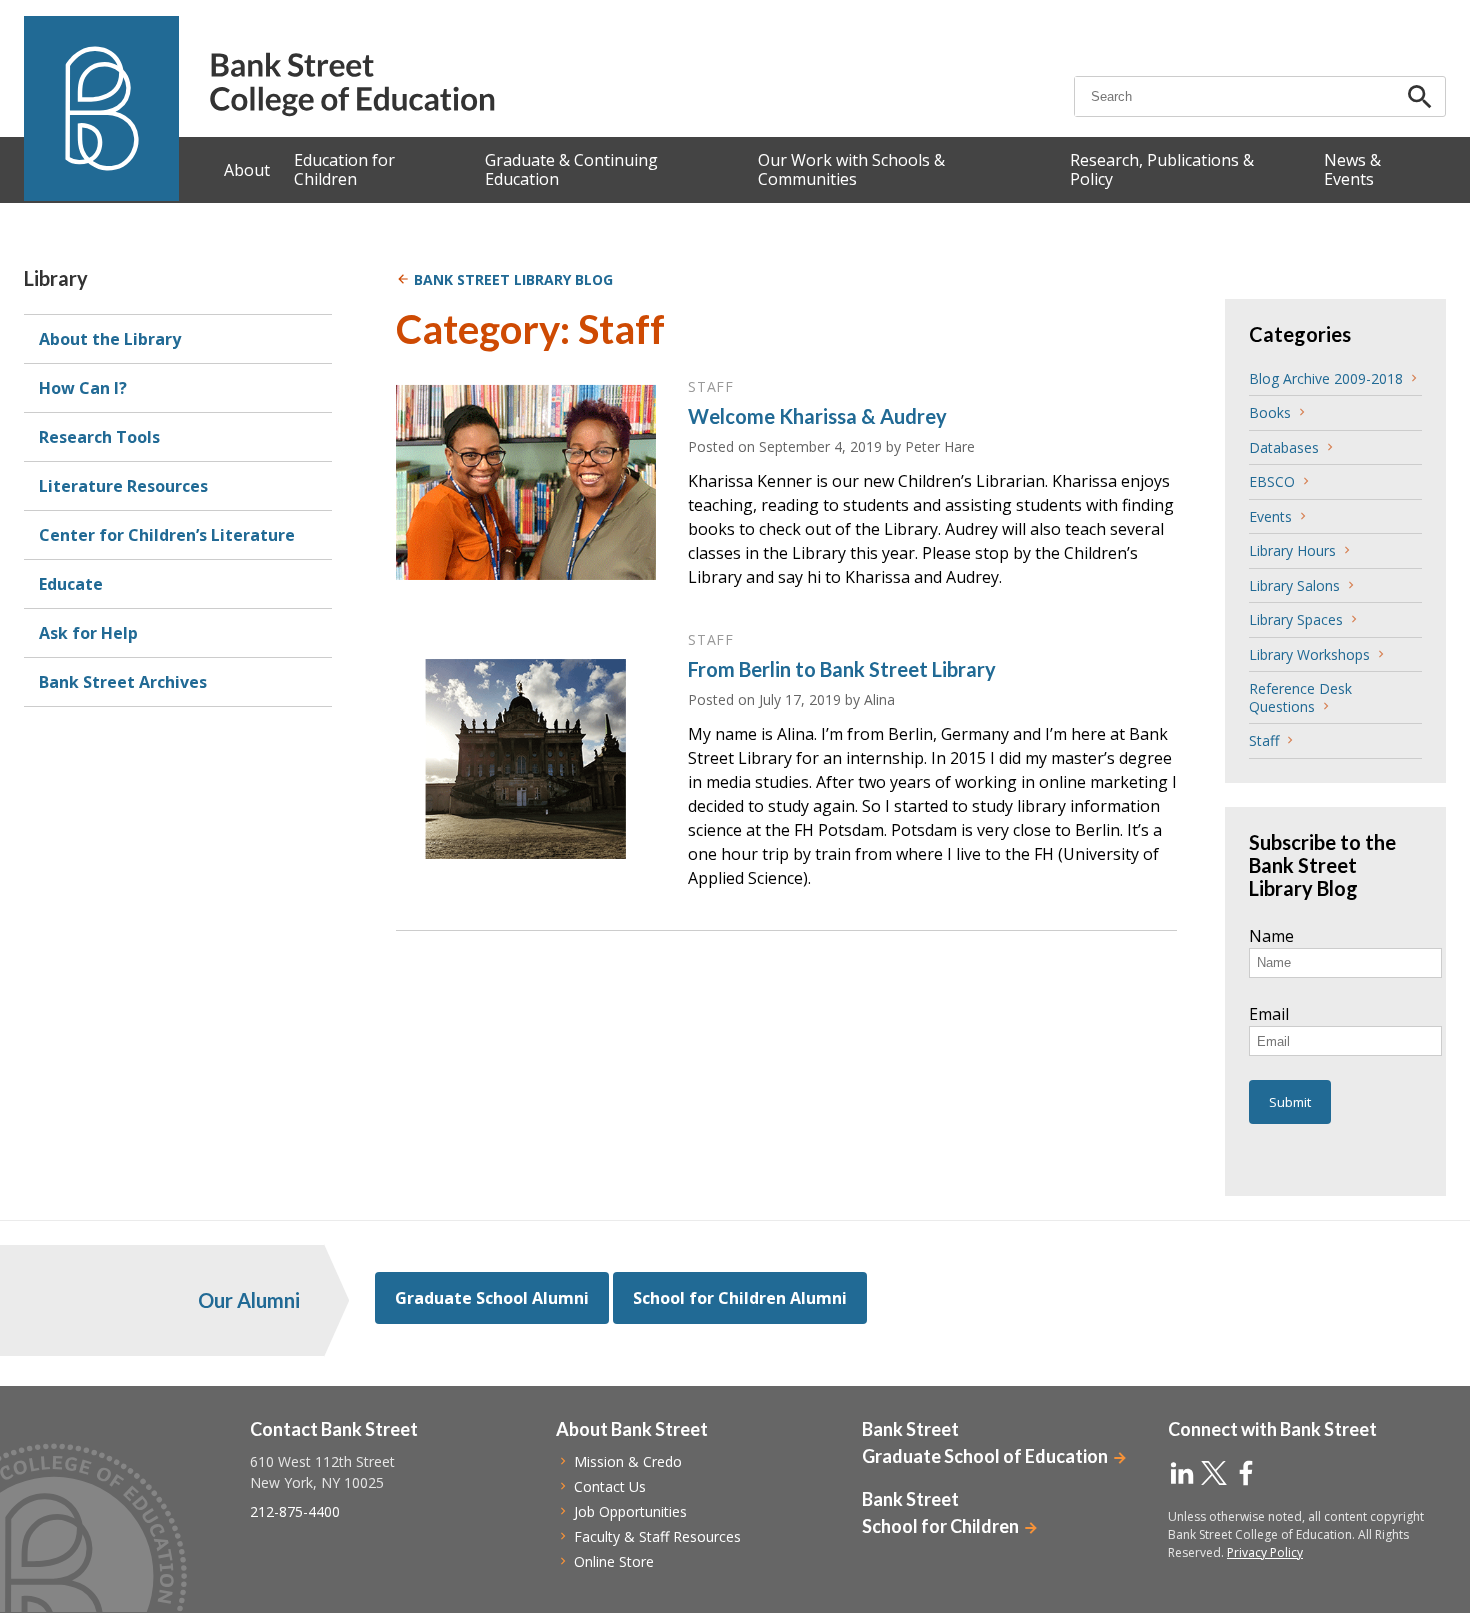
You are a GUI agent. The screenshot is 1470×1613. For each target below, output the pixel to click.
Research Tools (99, 437)
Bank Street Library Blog (513, 279)
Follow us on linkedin (1182, 1473)
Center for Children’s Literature (167, 535)
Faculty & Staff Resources (657, 1536)
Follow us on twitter (1214, 1473)
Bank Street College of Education (351, 84)
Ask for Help (88, 633)
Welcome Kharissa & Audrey (817, 416)
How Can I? (83, 388)
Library (56, 278)
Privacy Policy (1265, 1552)
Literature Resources (123, 486)
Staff (1264, 740)
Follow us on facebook (1246, 1473)
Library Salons (1294, 585)
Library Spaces (1296, 619)
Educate (71, 584)
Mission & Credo (628, 1461)
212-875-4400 (295, 1511)
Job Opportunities (630, 1511)
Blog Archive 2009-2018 (1326, 378)
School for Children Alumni (740, 1298)
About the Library (110, 339)
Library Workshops (1309, 654)
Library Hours (1292, 550)
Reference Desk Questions (1300, 697)
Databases (1284, 447)
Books (1270, 412)
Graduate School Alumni (492, 1298)
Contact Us (610, 1486)
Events (1270, 516)
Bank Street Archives (123, 682)
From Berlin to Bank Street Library (842, 669)
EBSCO (1272, 481)
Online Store (614, 1561)
